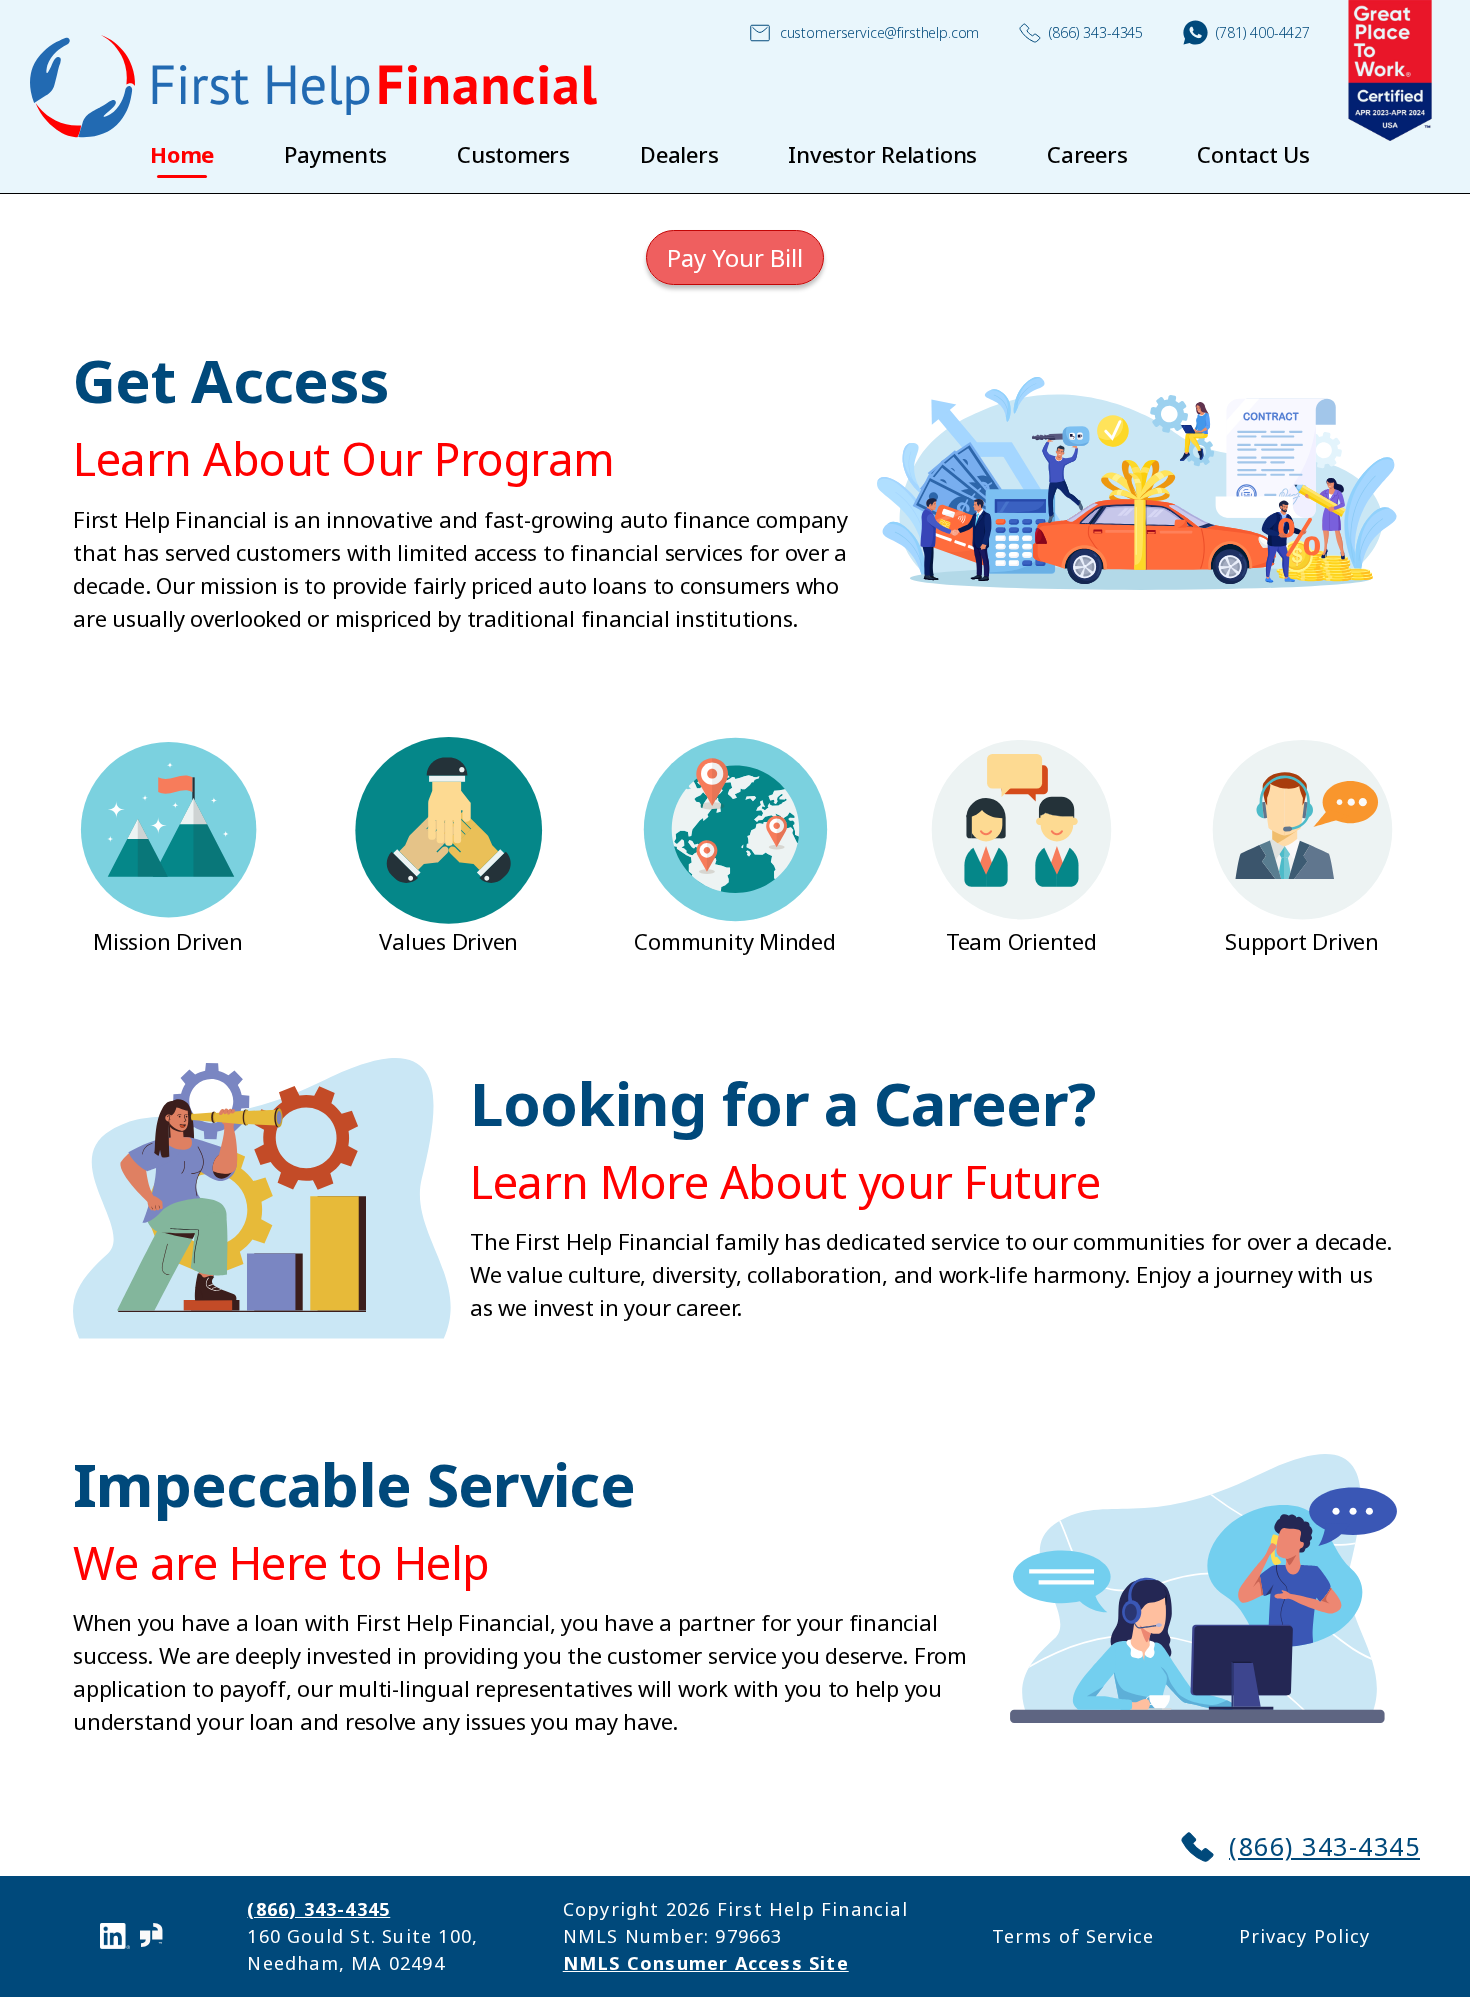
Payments (335, 154)
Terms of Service (1073, 1936)
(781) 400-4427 (1263, 32)
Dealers (679, 154)
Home (182, 154)
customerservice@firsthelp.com (880, 32)
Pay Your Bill (735, 257)
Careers (1087, 154)
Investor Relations (882, 154)
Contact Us (1253, 154)
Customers (513, 154)
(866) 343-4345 (1096, 32)
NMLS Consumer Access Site (706, 1963)
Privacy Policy (1304, 1936)
